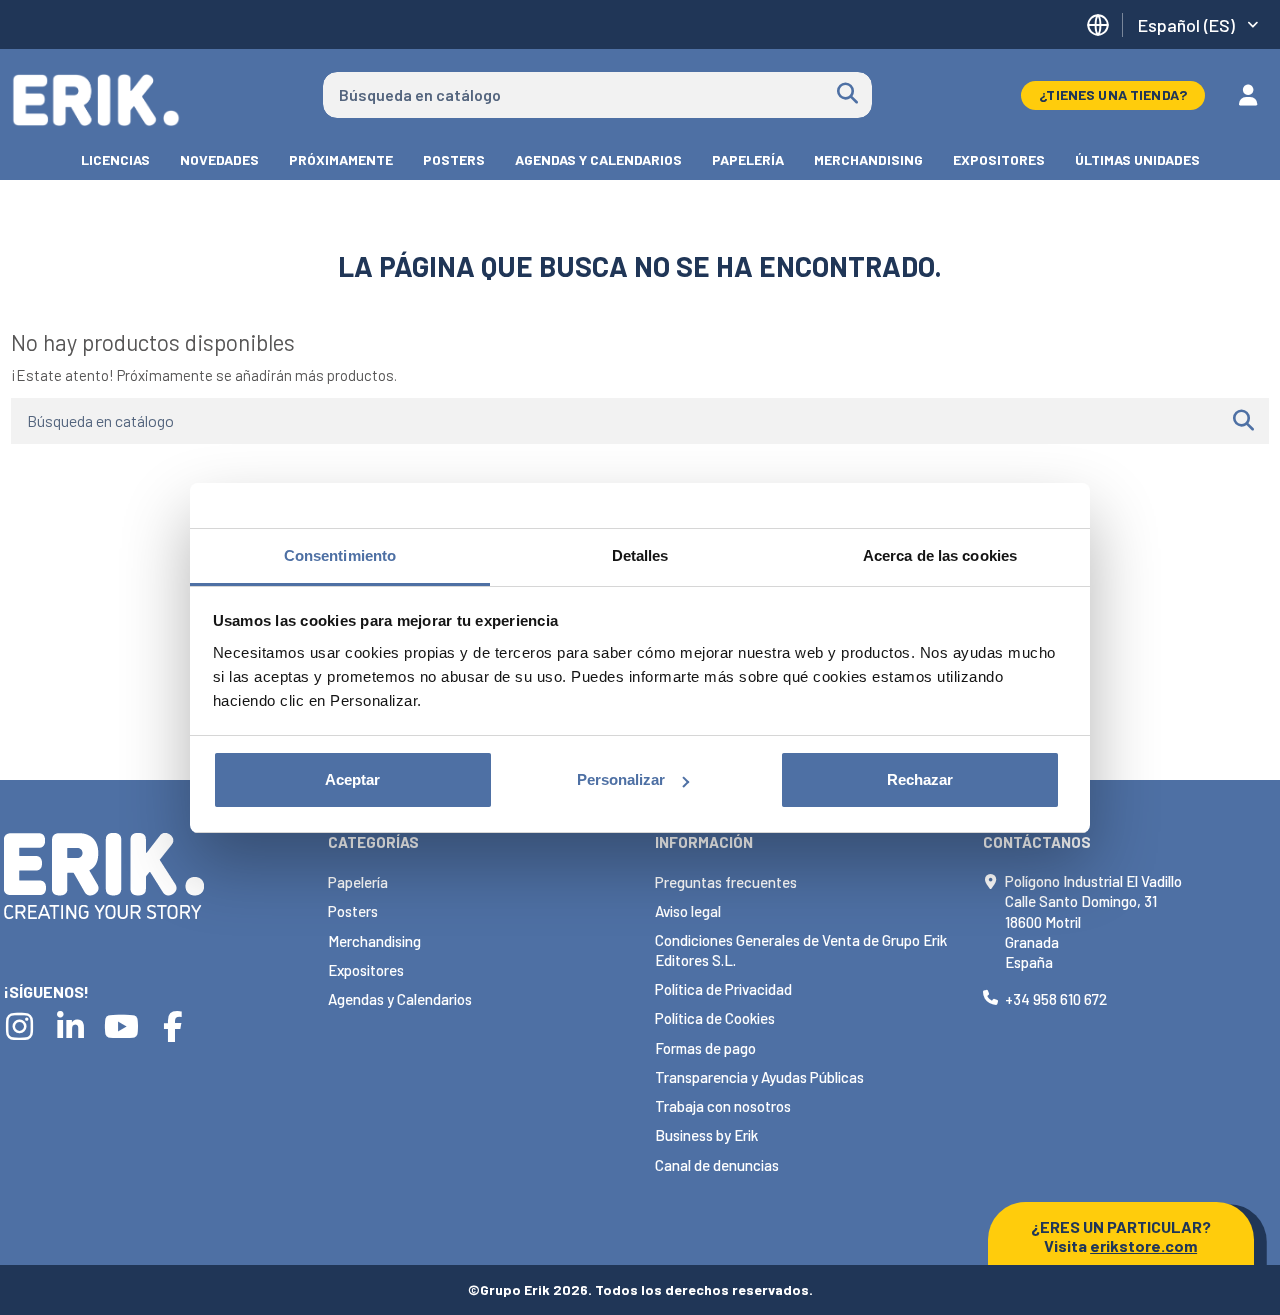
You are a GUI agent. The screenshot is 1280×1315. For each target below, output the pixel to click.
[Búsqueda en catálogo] (847, 95)
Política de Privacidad (723, 989)
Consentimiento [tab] (340, 555)
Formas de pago (705, 1048)
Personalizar (621, 779)
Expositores (366, 970)
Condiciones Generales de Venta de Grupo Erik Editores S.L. (801, 950)
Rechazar (920, 779)
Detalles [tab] (640, 555)
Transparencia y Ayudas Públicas (759, 1077)
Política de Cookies (715, 1018)
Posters (353, 911)
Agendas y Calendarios (400, 999)
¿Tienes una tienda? (1113, 94)
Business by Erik (706, 1135)
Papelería (358, 882)
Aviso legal (688, 911)
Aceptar (352, 779)
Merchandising (374, 941)
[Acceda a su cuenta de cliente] (1248, 95)
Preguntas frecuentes (726, 882)
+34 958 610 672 (1056, 999)
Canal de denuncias (717, 1165)
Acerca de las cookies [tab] (940, 555)
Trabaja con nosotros (723, 1106)
